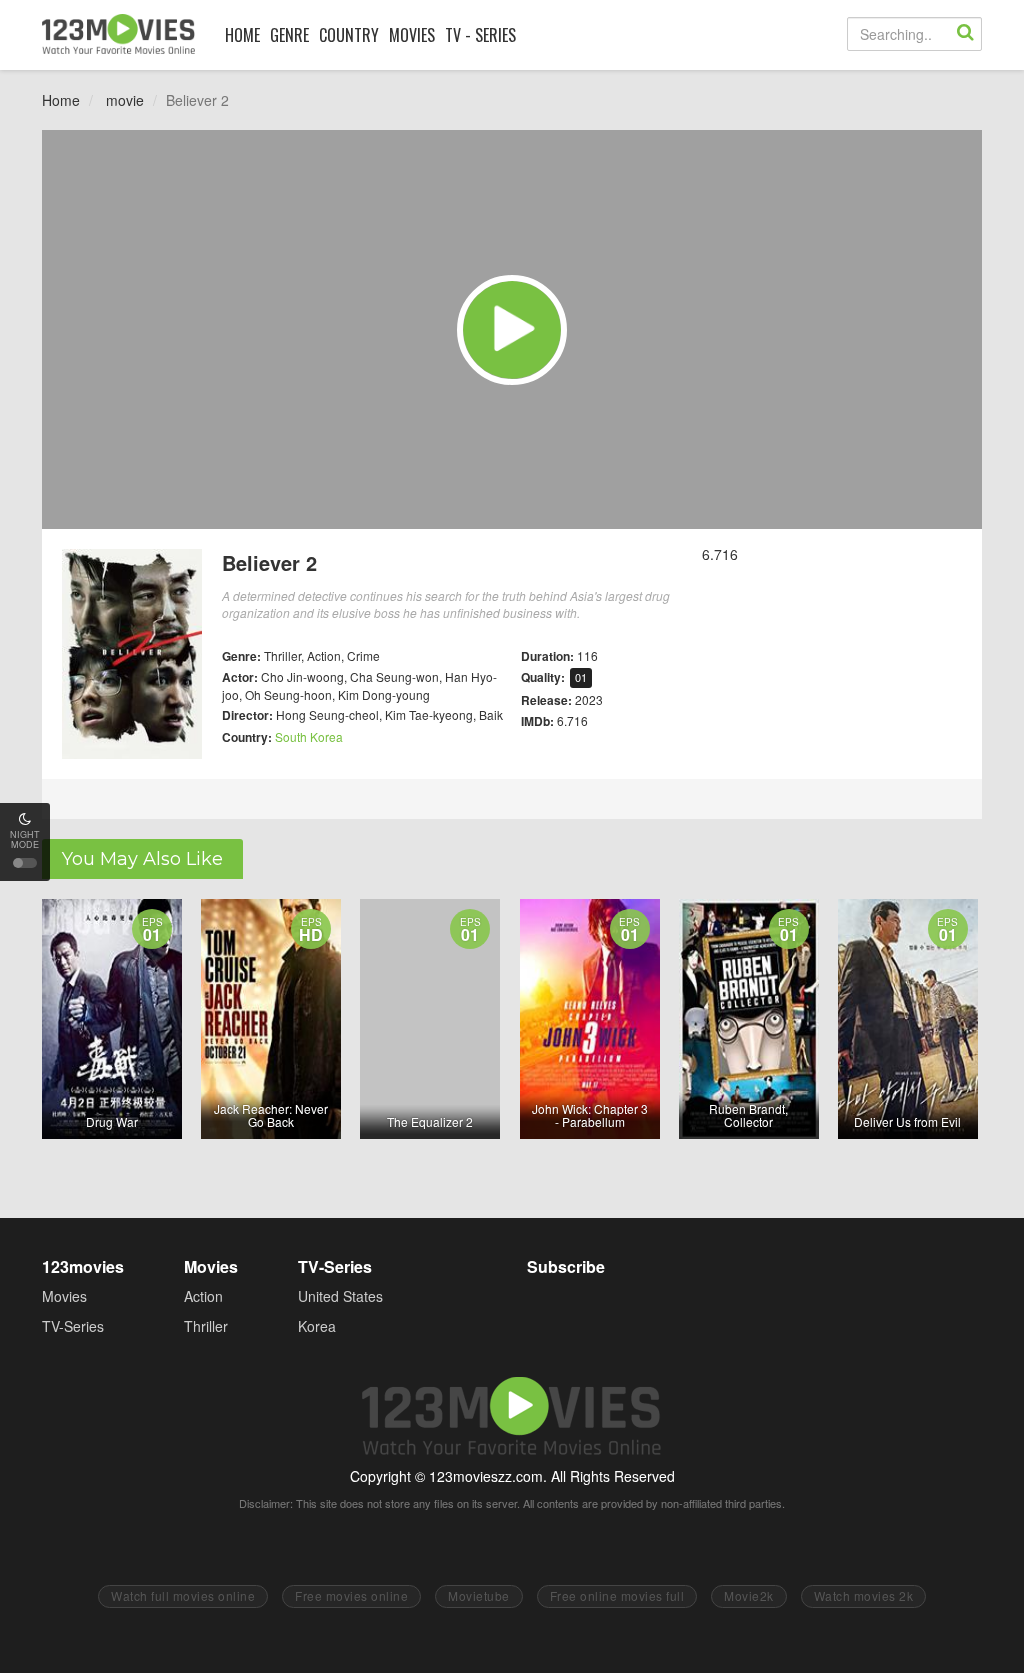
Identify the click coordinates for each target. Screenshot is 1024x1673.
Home (61, 100)
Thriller (206, 1326)
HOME (242, 35)
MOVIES (412, 35)
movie (125, 100)
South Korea (309, 736)
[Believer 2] (512, 330)
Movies (64, 1296)
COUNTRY (349, 35)
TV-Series (73, 1326)
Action (203, 1296)
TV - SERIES (480, 35)
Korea (317, 1326)
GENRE (289, 35)
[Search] (965, 34)
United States (340, 1296)
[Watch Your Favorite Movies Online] (118, 34)
